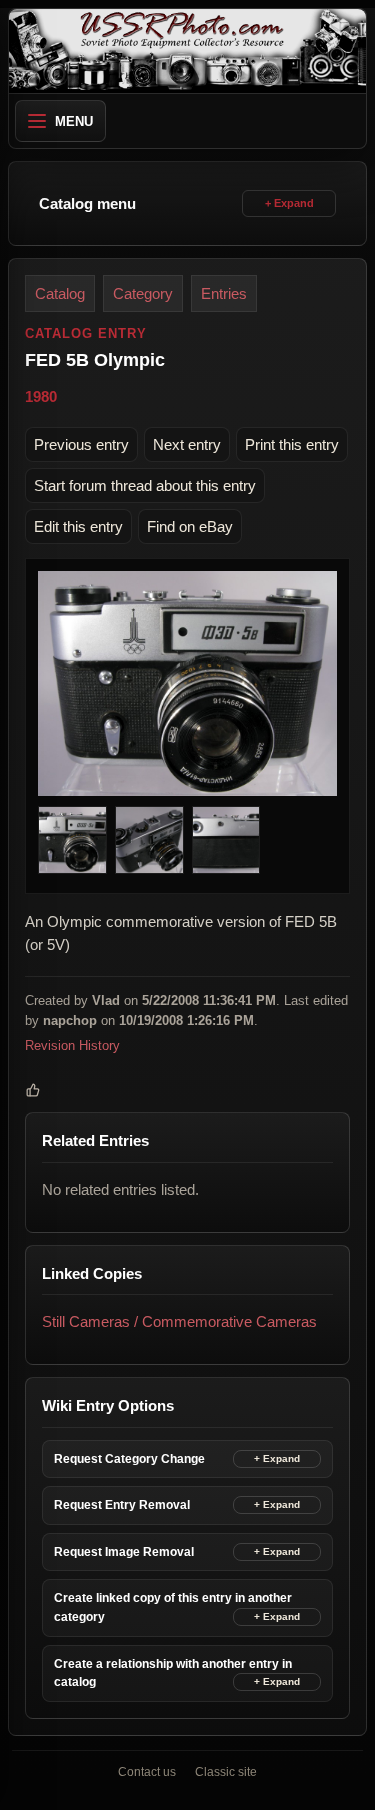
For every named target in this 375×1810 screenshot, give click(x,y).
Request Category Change (129, 1459)
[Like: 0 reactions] (33, 1091)
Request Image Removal (124, 1552)
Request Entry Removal (122, 1505)
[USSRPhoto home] (187, 51)
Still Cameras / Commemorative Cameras (179, 1321)
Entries (224, 293)
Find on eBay (190, 526)
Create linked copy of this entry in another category (173, 1608)
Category (143, 293)
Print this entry (292, 444)
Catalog (60, 293)
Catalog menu (87, 203)
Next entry (187, 444)
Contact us (147, 1772)
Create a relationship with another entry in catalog (173, 1673)
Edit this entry (78, 526)
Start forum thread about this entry (145, 485)
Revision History (72, 1045)
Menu (74, 121)
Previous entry (81, 444)
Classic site (226, 1772)
